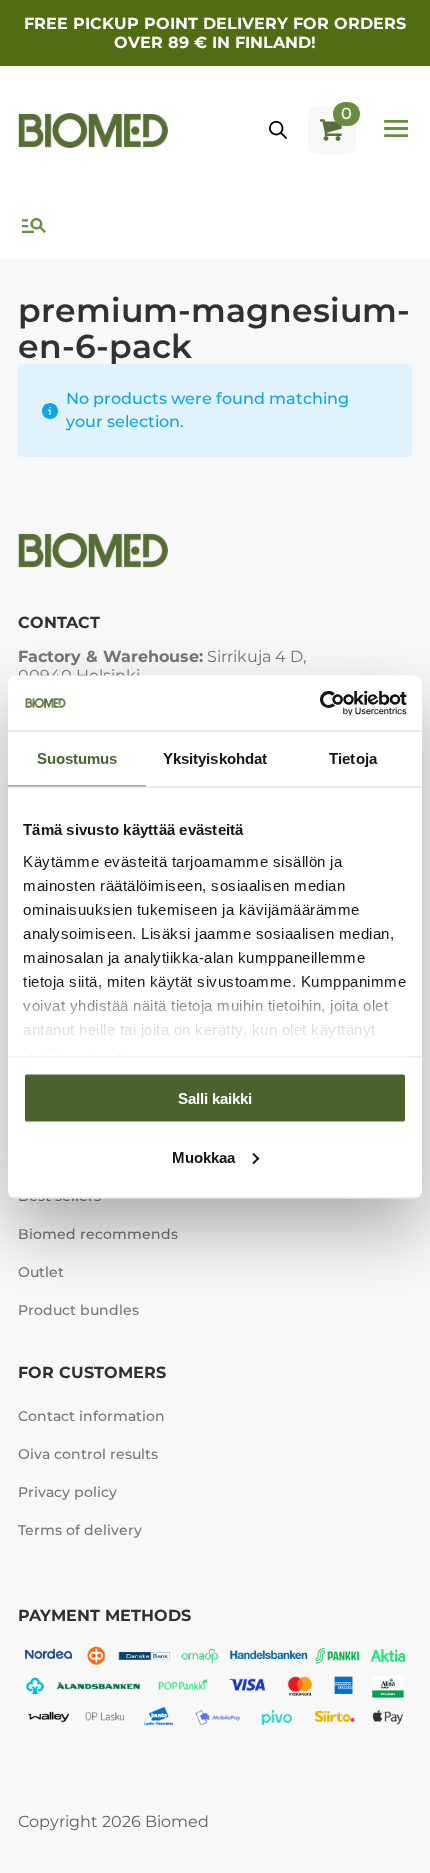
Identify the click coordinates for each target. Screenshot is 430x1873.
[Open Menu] (396, 130)
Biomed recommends (98, 1234)
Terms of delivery (80, 1530)
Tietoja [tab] (353, 758)
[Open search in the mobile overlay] (278, 130)
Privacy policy (67, 1492)
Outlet (41, 1272)
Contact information (91, 1416)
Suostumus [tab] (77, 758)
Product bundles (78, 1310)
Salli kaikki (215, 1098)
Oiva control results (88, 1454)
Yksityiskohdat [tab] (215, 758)
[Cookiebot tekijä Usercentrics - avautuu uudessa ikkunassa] (319, 703)
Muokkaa (203, 1156)
